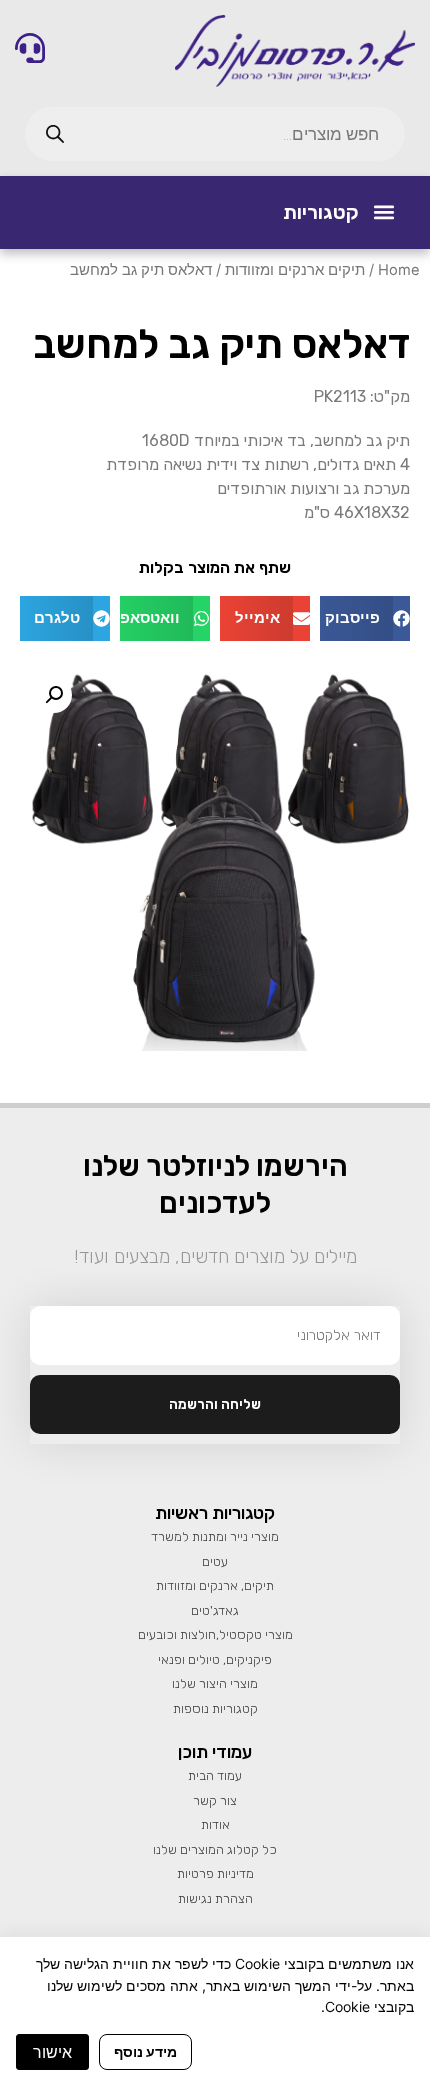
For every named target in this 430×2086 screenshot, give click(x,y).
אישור (52, 2052)
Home (399, 270)
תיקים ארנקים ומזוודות (295, 270)
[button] (383, 212)
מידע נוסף (145, 2051)
